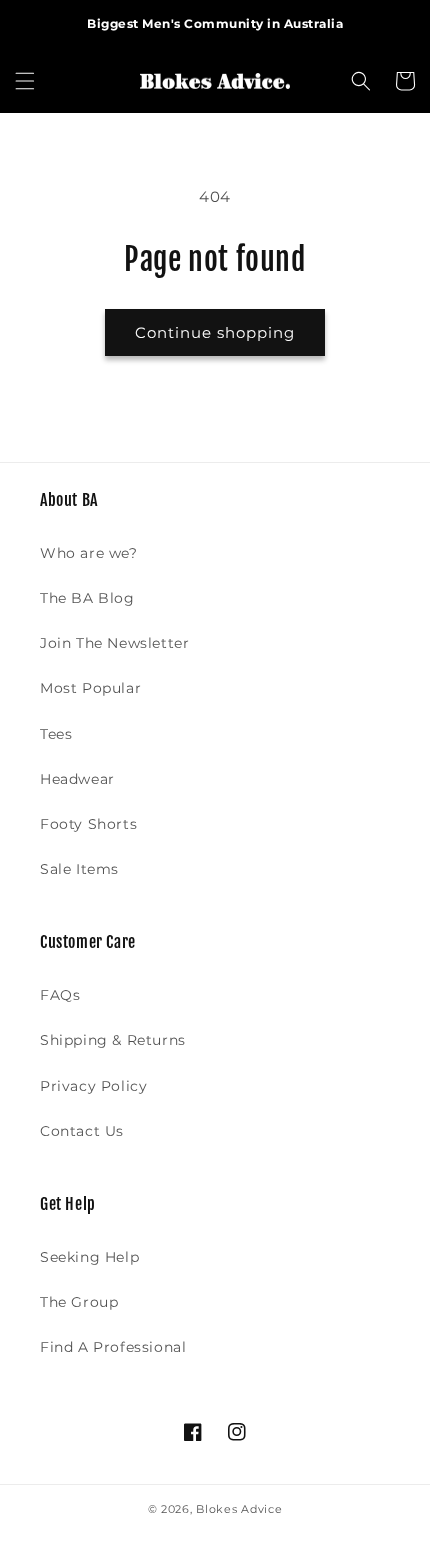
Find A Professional (113, 1347)
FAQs (60, 995)
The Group (79, 1302)
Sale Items (79, 869)
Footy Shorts (88, 824)
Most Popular (90, 688)
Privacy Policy (93, 1086)
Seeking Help (89, 1257)
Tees (56, 734)
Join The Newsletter (114, 643)
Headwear (77, 779)
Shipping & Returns (113, 1040)
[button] (25, 81)
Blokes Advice (239, 1509)
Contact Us (82, 1131)
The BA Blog (87, 598)
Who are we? (89, 553)
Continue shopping (215, 332)
